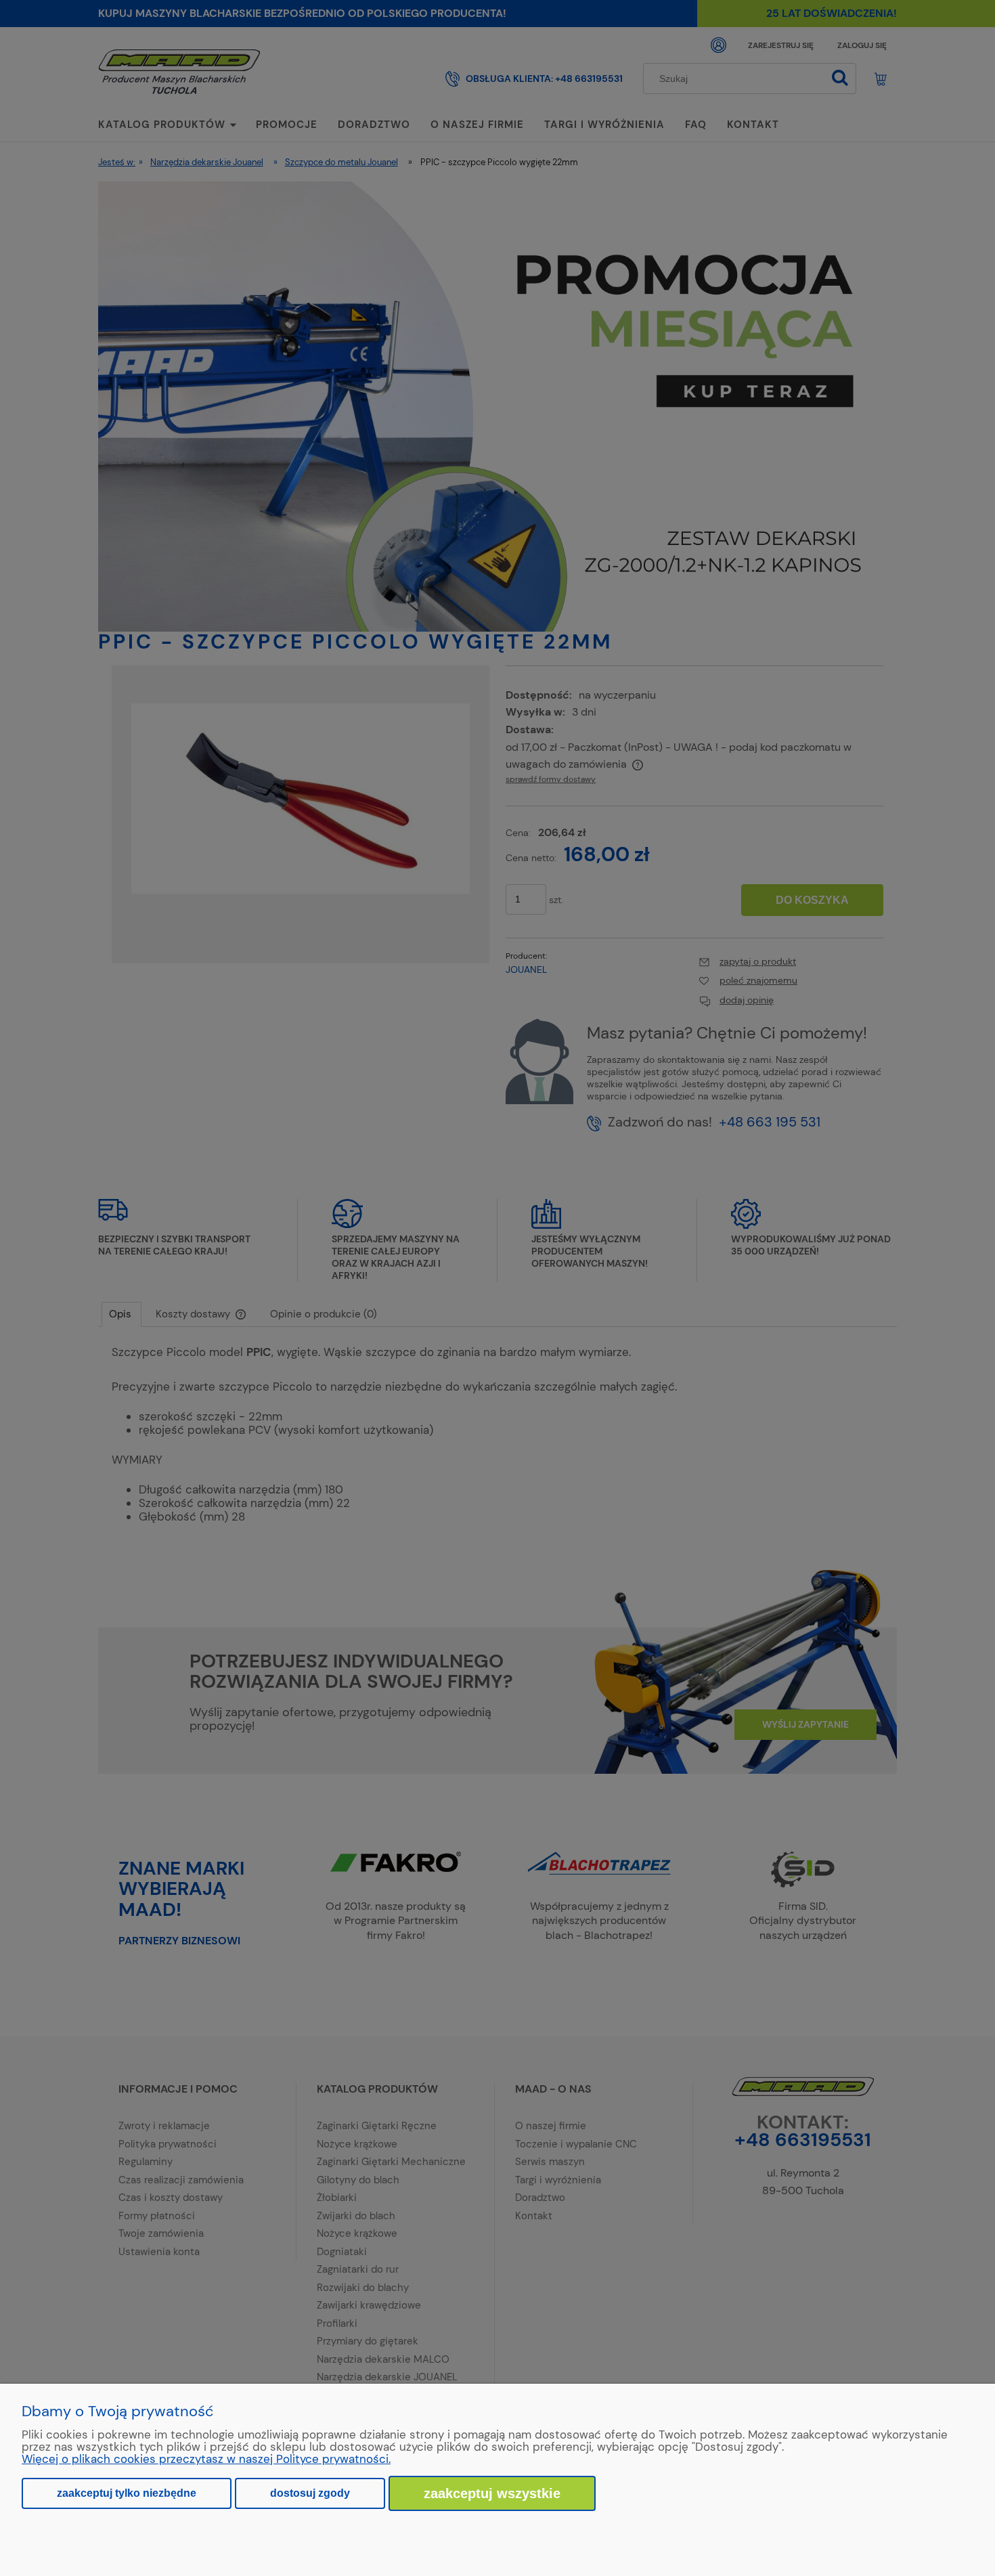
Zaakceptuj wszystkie (492, 2493)
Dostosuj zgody (310, 2493)
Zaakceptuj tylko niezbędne (127, 2493)
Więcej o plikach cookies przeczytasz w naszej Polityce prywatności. (206, 2459)
